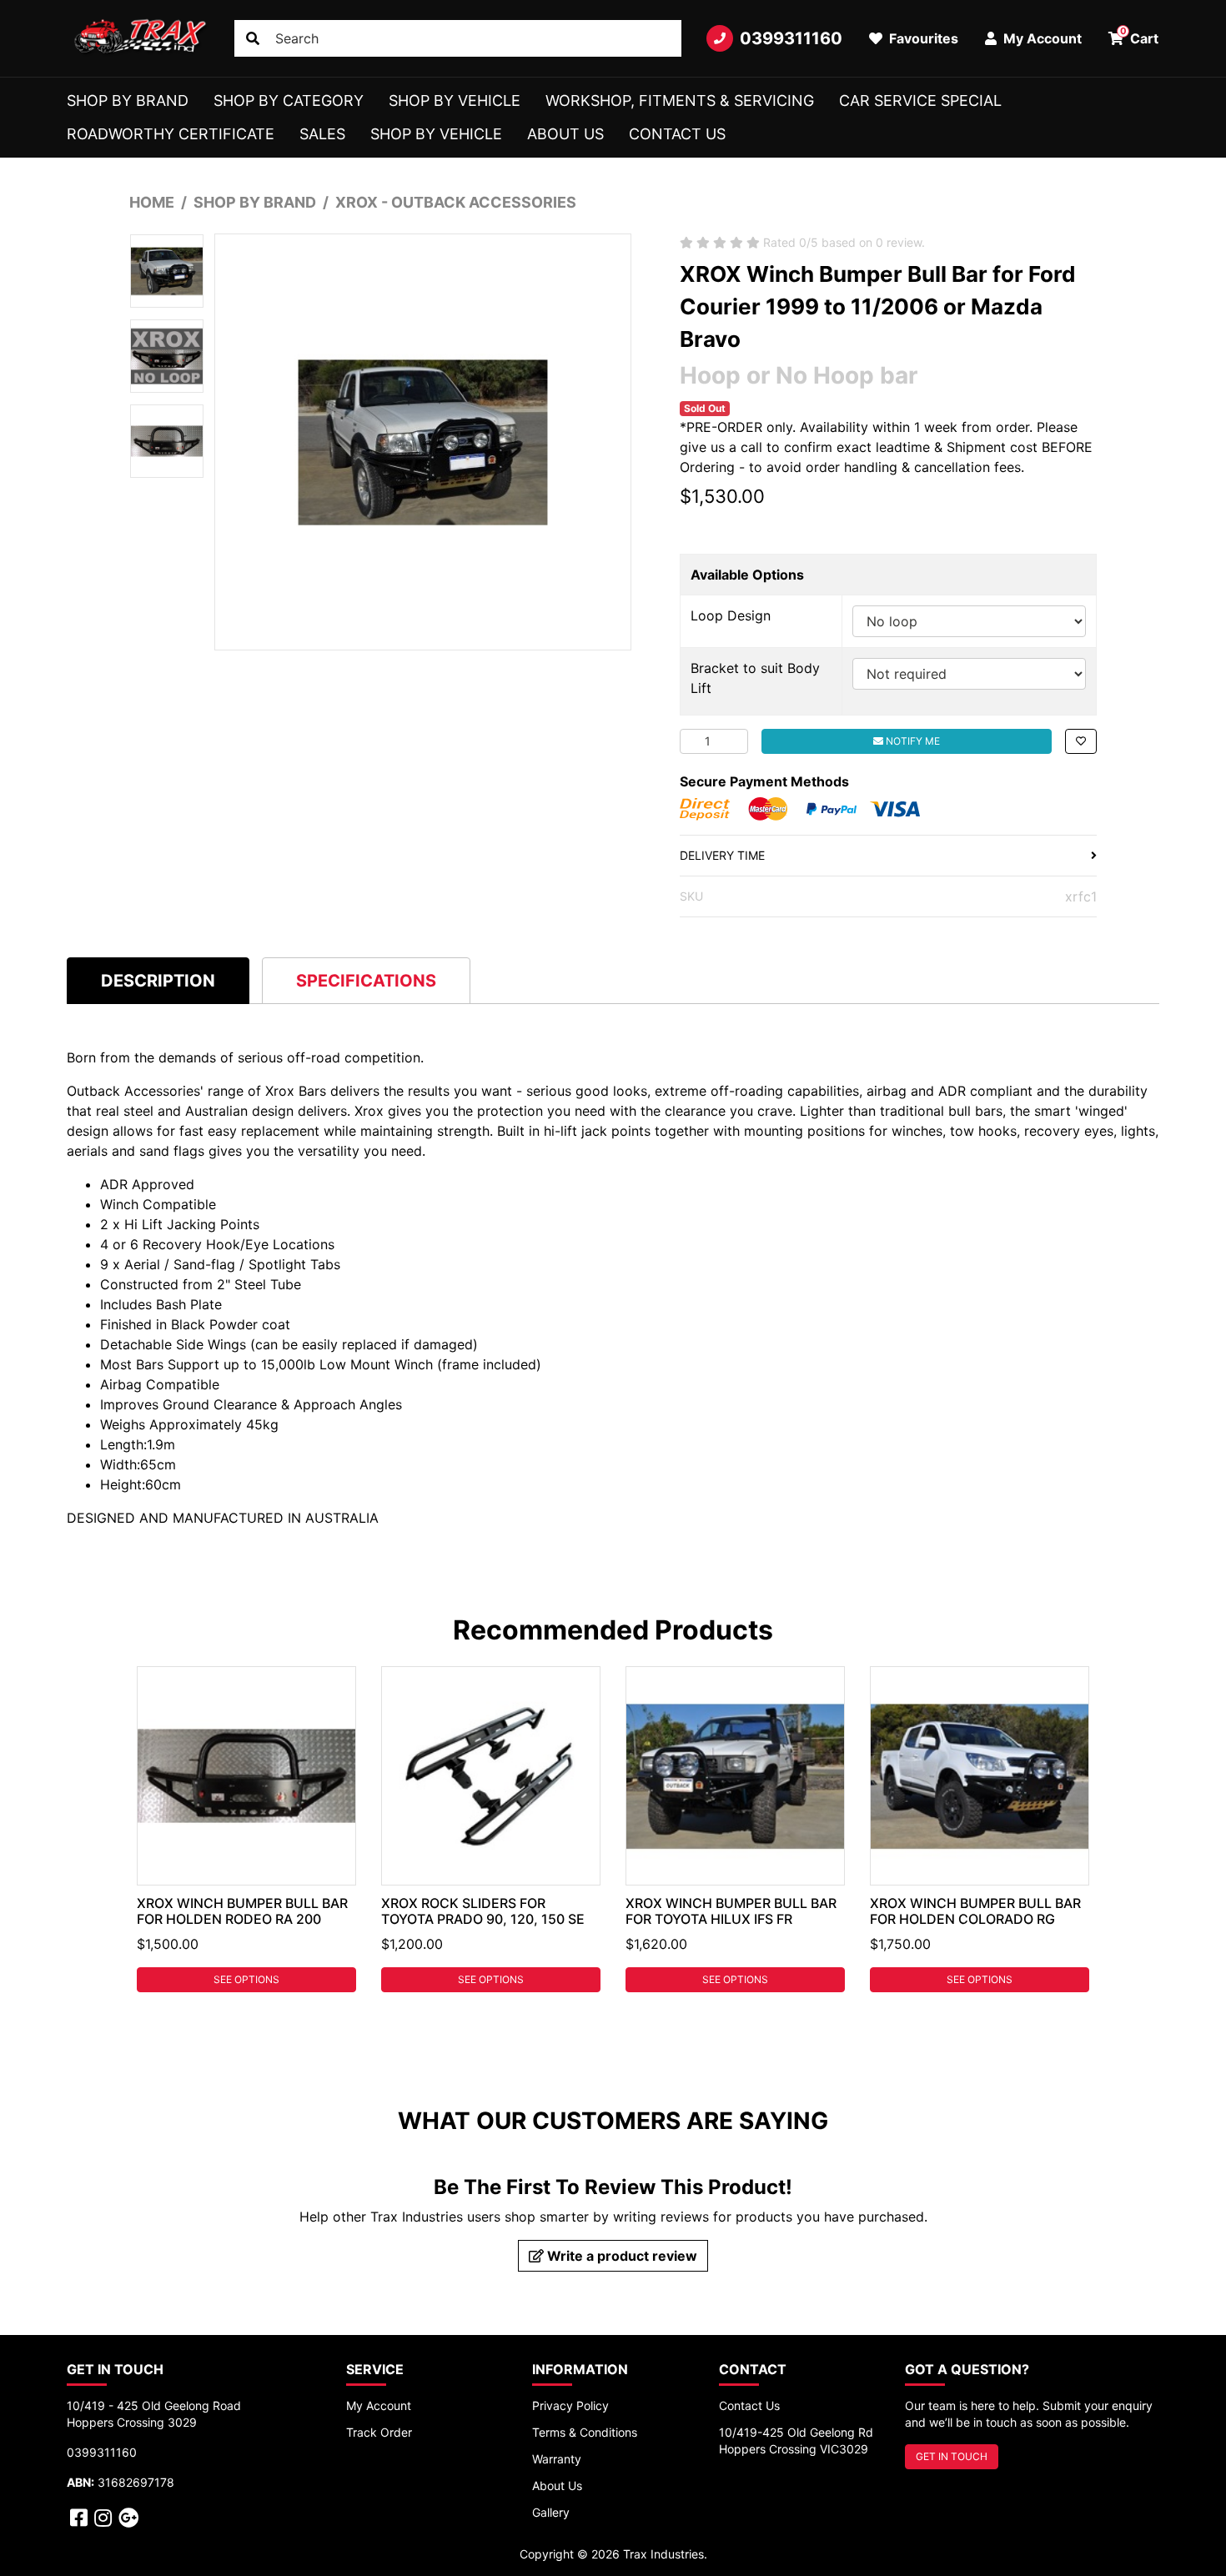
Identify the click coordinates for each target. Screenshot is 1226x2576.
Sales (322, 134)
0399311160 (791, 38)
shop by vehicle (436, 134)
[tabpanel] (246, 1829)
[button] (1081, 741)
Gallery (551, 2512)
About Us (565, 134)
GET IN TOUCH (952, 2456)
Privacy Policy (570, 2405)
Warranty (557, 2459)
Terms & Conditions (585, 2432)
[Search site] (253, 38)
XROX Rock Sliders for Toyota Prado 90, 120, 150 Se (483, 1911)
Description (158, 981)
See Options (246, 1979)
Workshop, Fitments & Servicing (680, 100)
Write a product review (621, 2256)
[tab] (158, 980)
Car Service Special (920, 100)
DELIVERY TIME (722, 855)
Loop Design (731, 615)
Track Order (379, 2432)
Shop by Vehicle (455, 100)
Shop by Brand (128, 100)
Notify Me (912, 741)
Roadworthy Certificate (171, 134)
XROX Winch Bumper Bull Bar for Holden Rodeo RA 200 (242, 1911)
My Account (379, 2405)
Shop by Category (289, 100)
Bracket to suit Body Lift (755, 678)
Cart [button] (1140, 36)
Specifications (366, 981)
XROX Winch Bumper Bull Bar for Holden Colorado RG (975, 1911)
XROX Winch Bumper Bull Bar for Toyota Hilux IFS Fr (731, 1911)
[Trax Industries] (138, 38)
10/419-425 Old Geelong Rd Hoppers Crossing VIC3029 (796, 2440)
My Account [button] (1041, 38)
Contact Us (677, 134)
